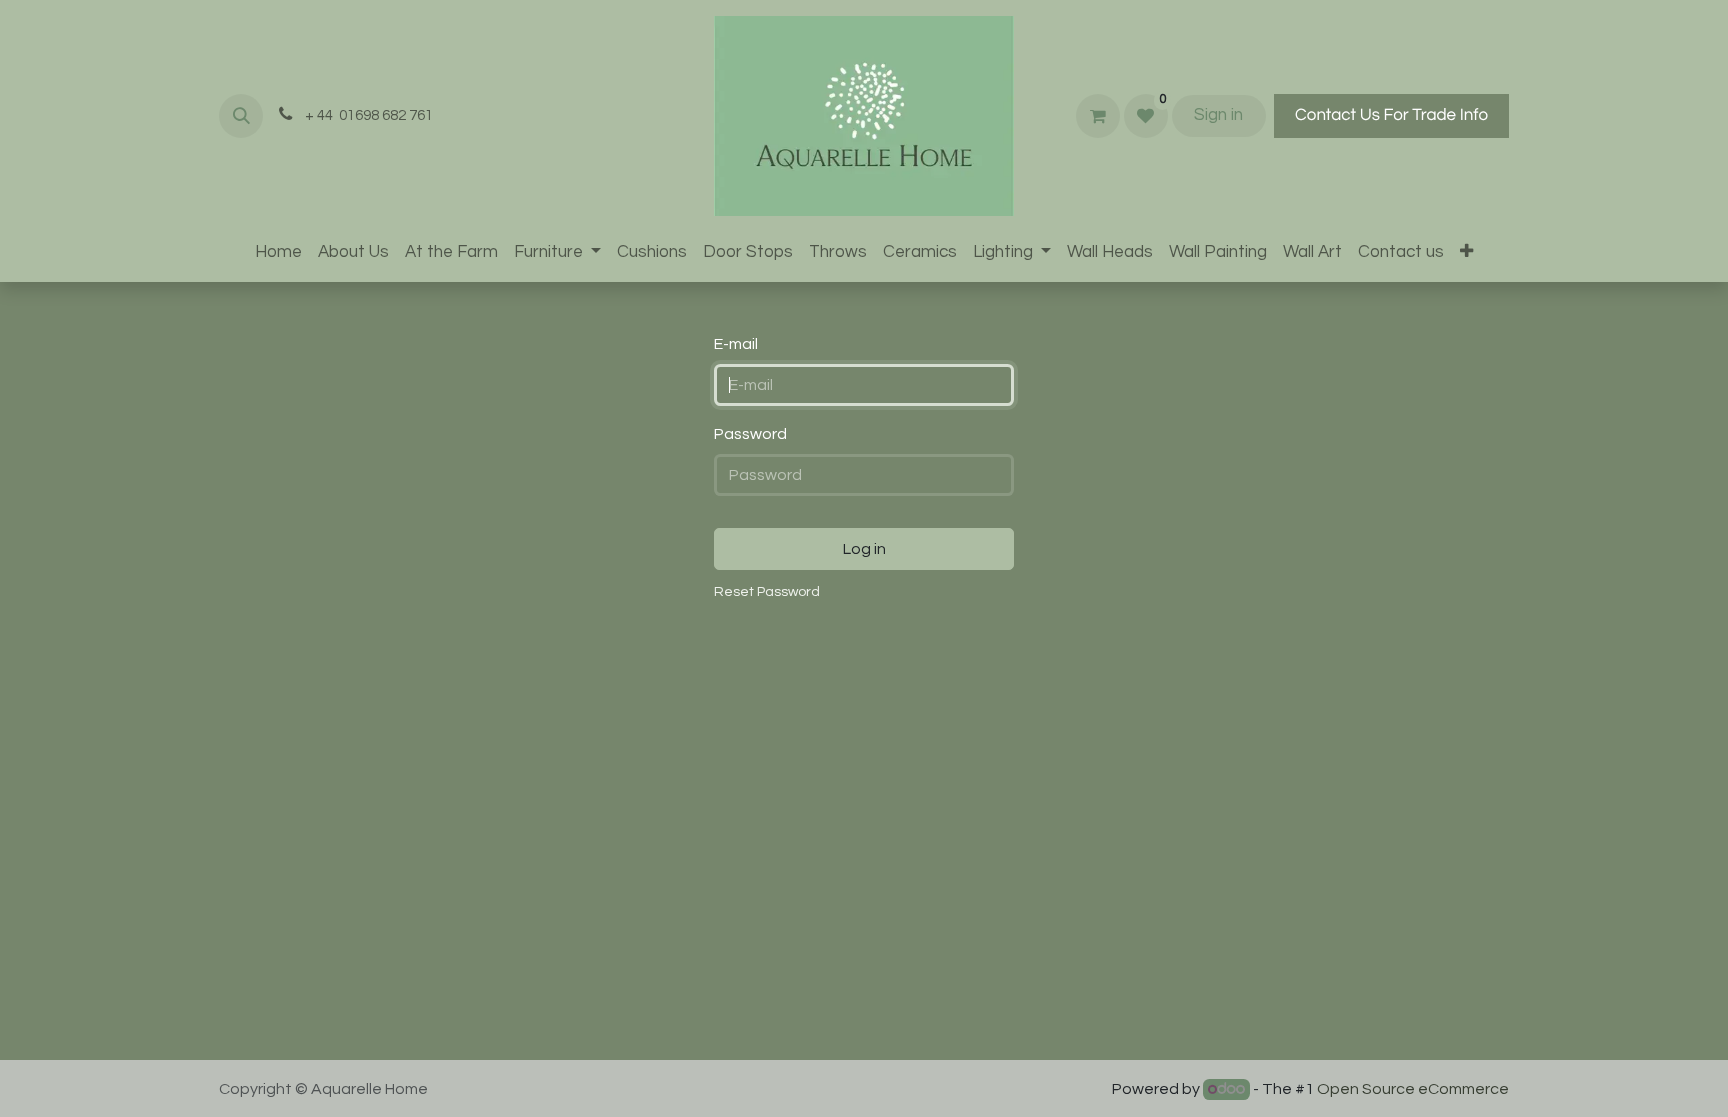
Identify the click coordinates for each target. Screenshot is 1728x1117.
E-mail (736, 344)
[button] (241, 116)
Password (750, 434)
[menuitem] (278, 253)
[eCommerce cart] (1098, 116)
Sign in (1218, 115)
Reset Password (767, 592)
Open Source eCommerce (1413, 1089)
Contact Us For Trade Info (1391, 115)
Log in (864, 549)
